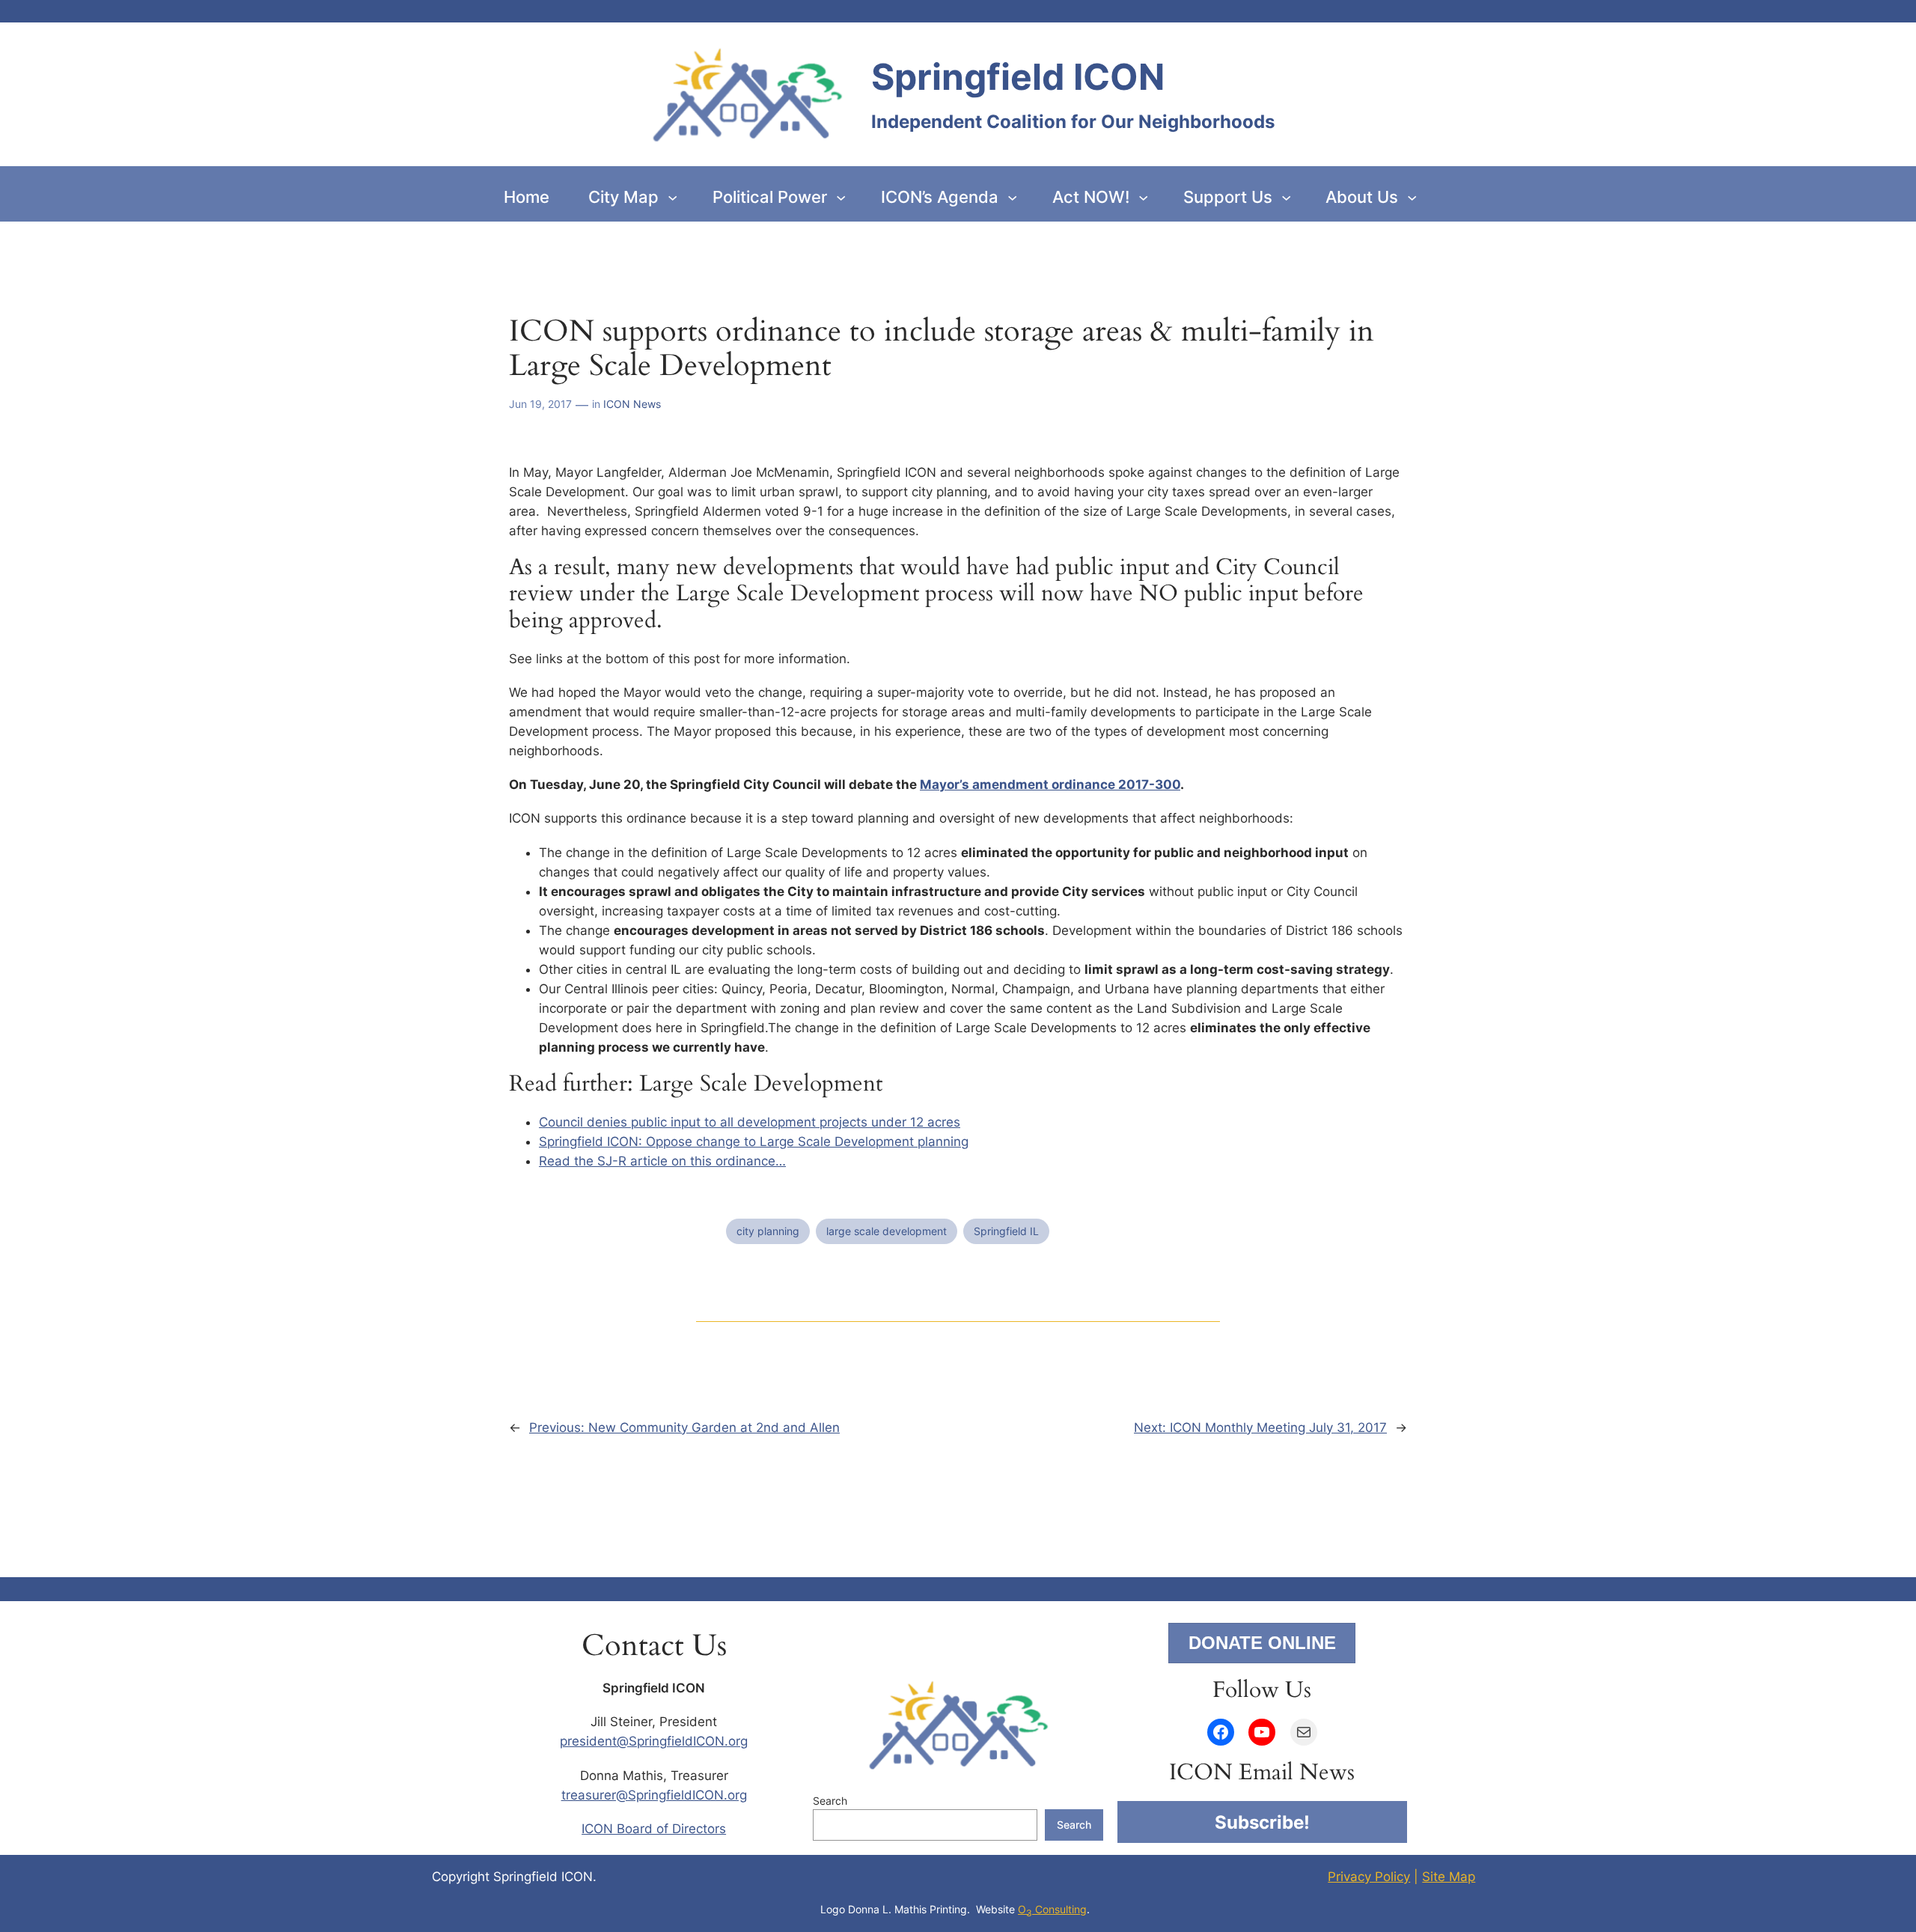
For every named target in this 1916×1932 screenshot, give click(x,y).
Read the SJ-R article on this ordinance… (662, 1161)
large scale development (887, 1231)
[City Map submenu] (672, 196)
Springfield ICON (1018, 77)
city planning (768, 1231)
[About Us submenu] (1412, 196)
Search (830, 1801)
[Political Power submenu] (841, 196)
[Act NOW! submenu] (1143, 196)
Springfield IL (1006, 1231)
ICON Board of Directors (654, 1829)
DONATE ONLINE (1262, 1643)
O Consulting (1052, 1909)
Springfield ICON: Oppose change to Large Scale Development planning (754, 1142)
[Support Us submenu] (1286, 196)
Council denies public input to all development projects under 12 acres (750, 1122)
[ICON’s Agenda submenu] (1012, 196)
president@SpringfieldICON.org (654, 1741)
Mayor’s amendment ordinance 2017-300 (1050, 784)
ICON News (632, 404)
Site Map (1449, 1877)
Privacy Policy (1369, 1877)
